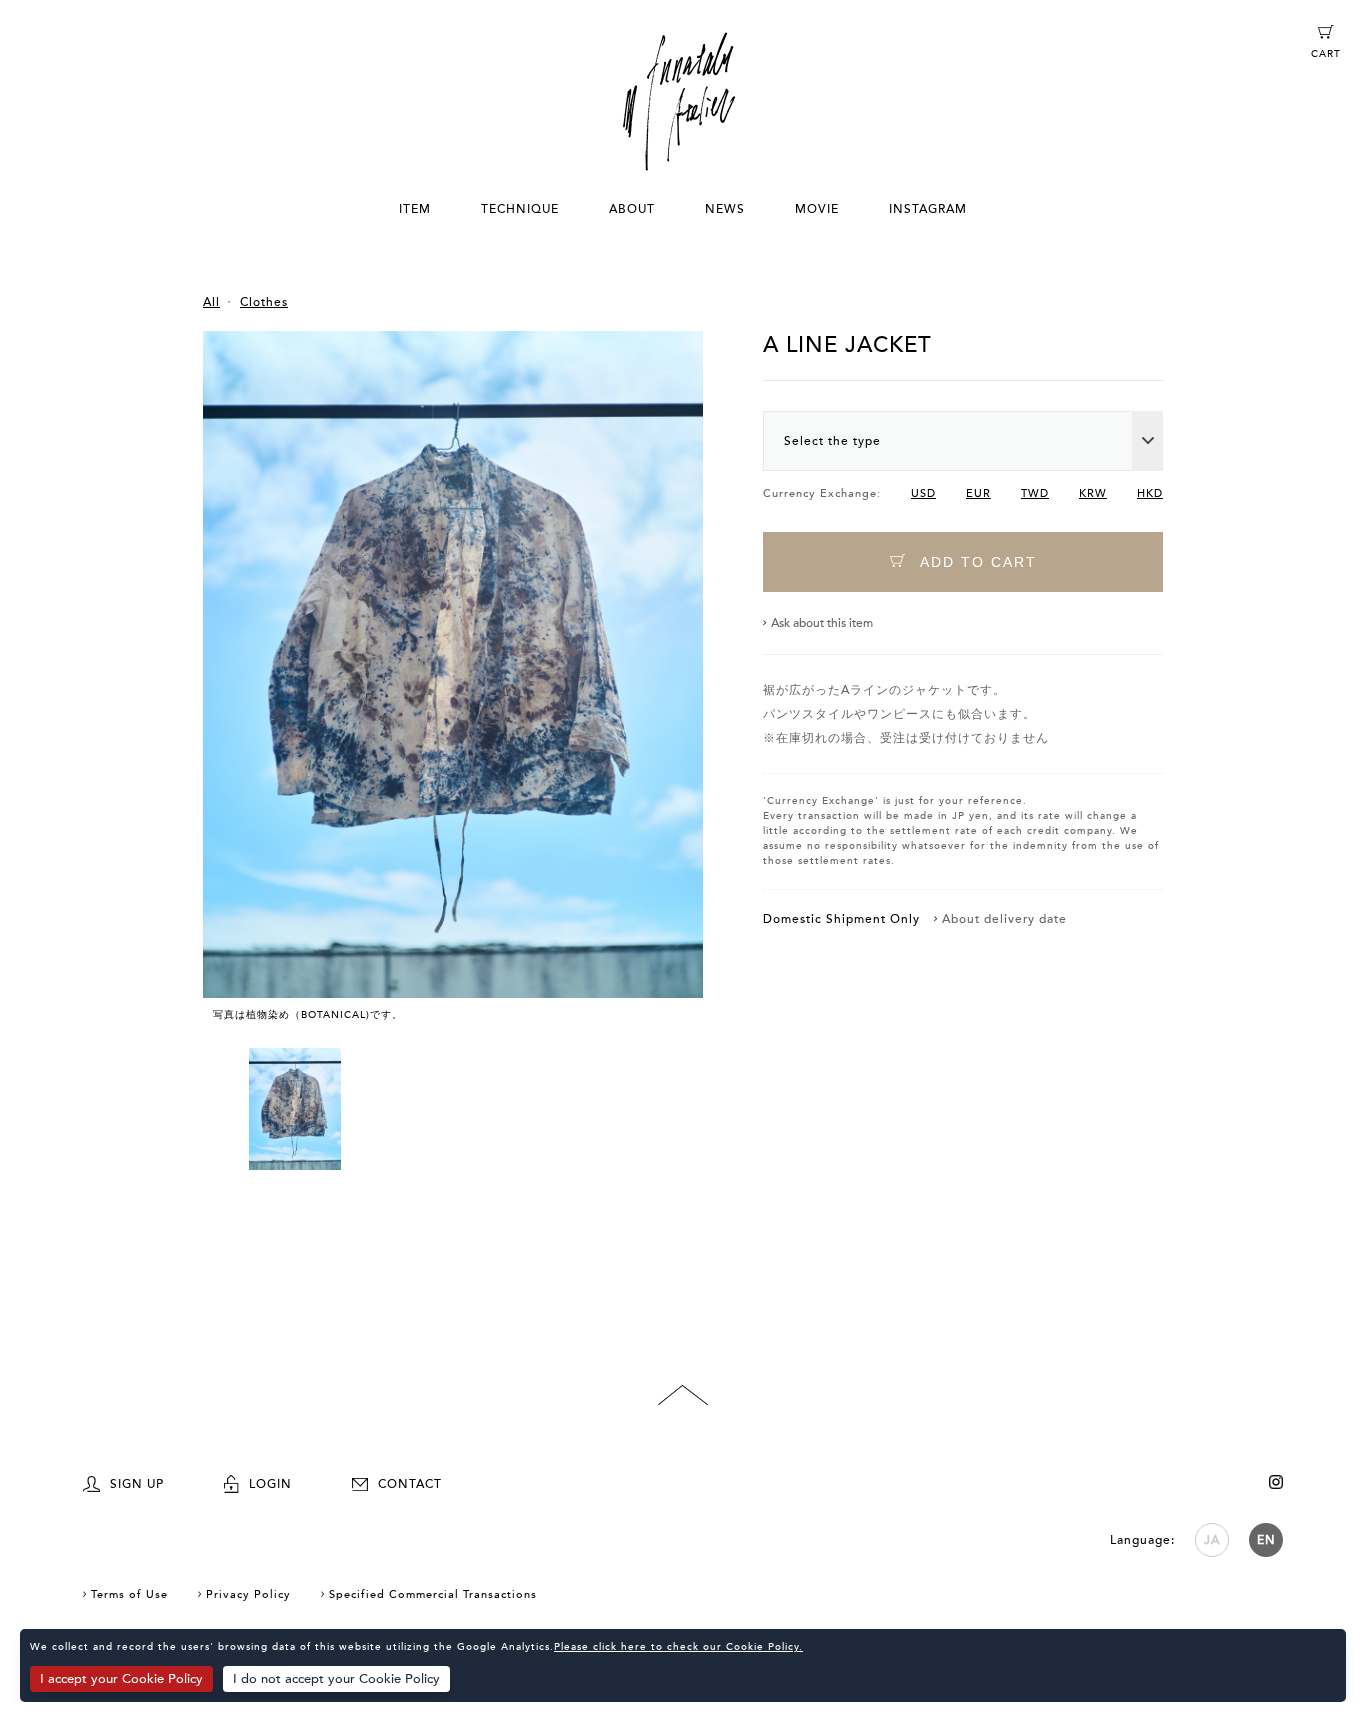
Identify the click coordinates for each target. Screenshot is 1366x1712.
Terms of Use (129, 1594)
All (211, 302)
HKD (1150, 493)
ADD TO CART (976, 562)
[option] (453, 689)
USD (923, 493)
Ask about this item (822, 623)
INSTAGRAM (928, 209)
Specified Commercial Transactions (433, 1594)
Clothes (264, 302)
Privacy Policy (248, 1594)
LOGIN (270, 1484)
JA (1212, 1540)
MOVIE (817, 209)
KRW (1093, 493)
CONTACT (410, 1484)
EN (1266, 1540)
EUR (978, 493)
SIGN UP (137, 1484)
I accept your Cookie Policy (121, 1679)
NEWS (725, 209)
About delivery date (1004, 919)
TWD (1035, 493)
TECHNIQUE (520, 209)
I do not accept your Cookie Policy (336, 1679)
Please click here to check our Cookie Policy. (678, 1647)
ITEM (415, 209)
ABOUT (632, 209)
